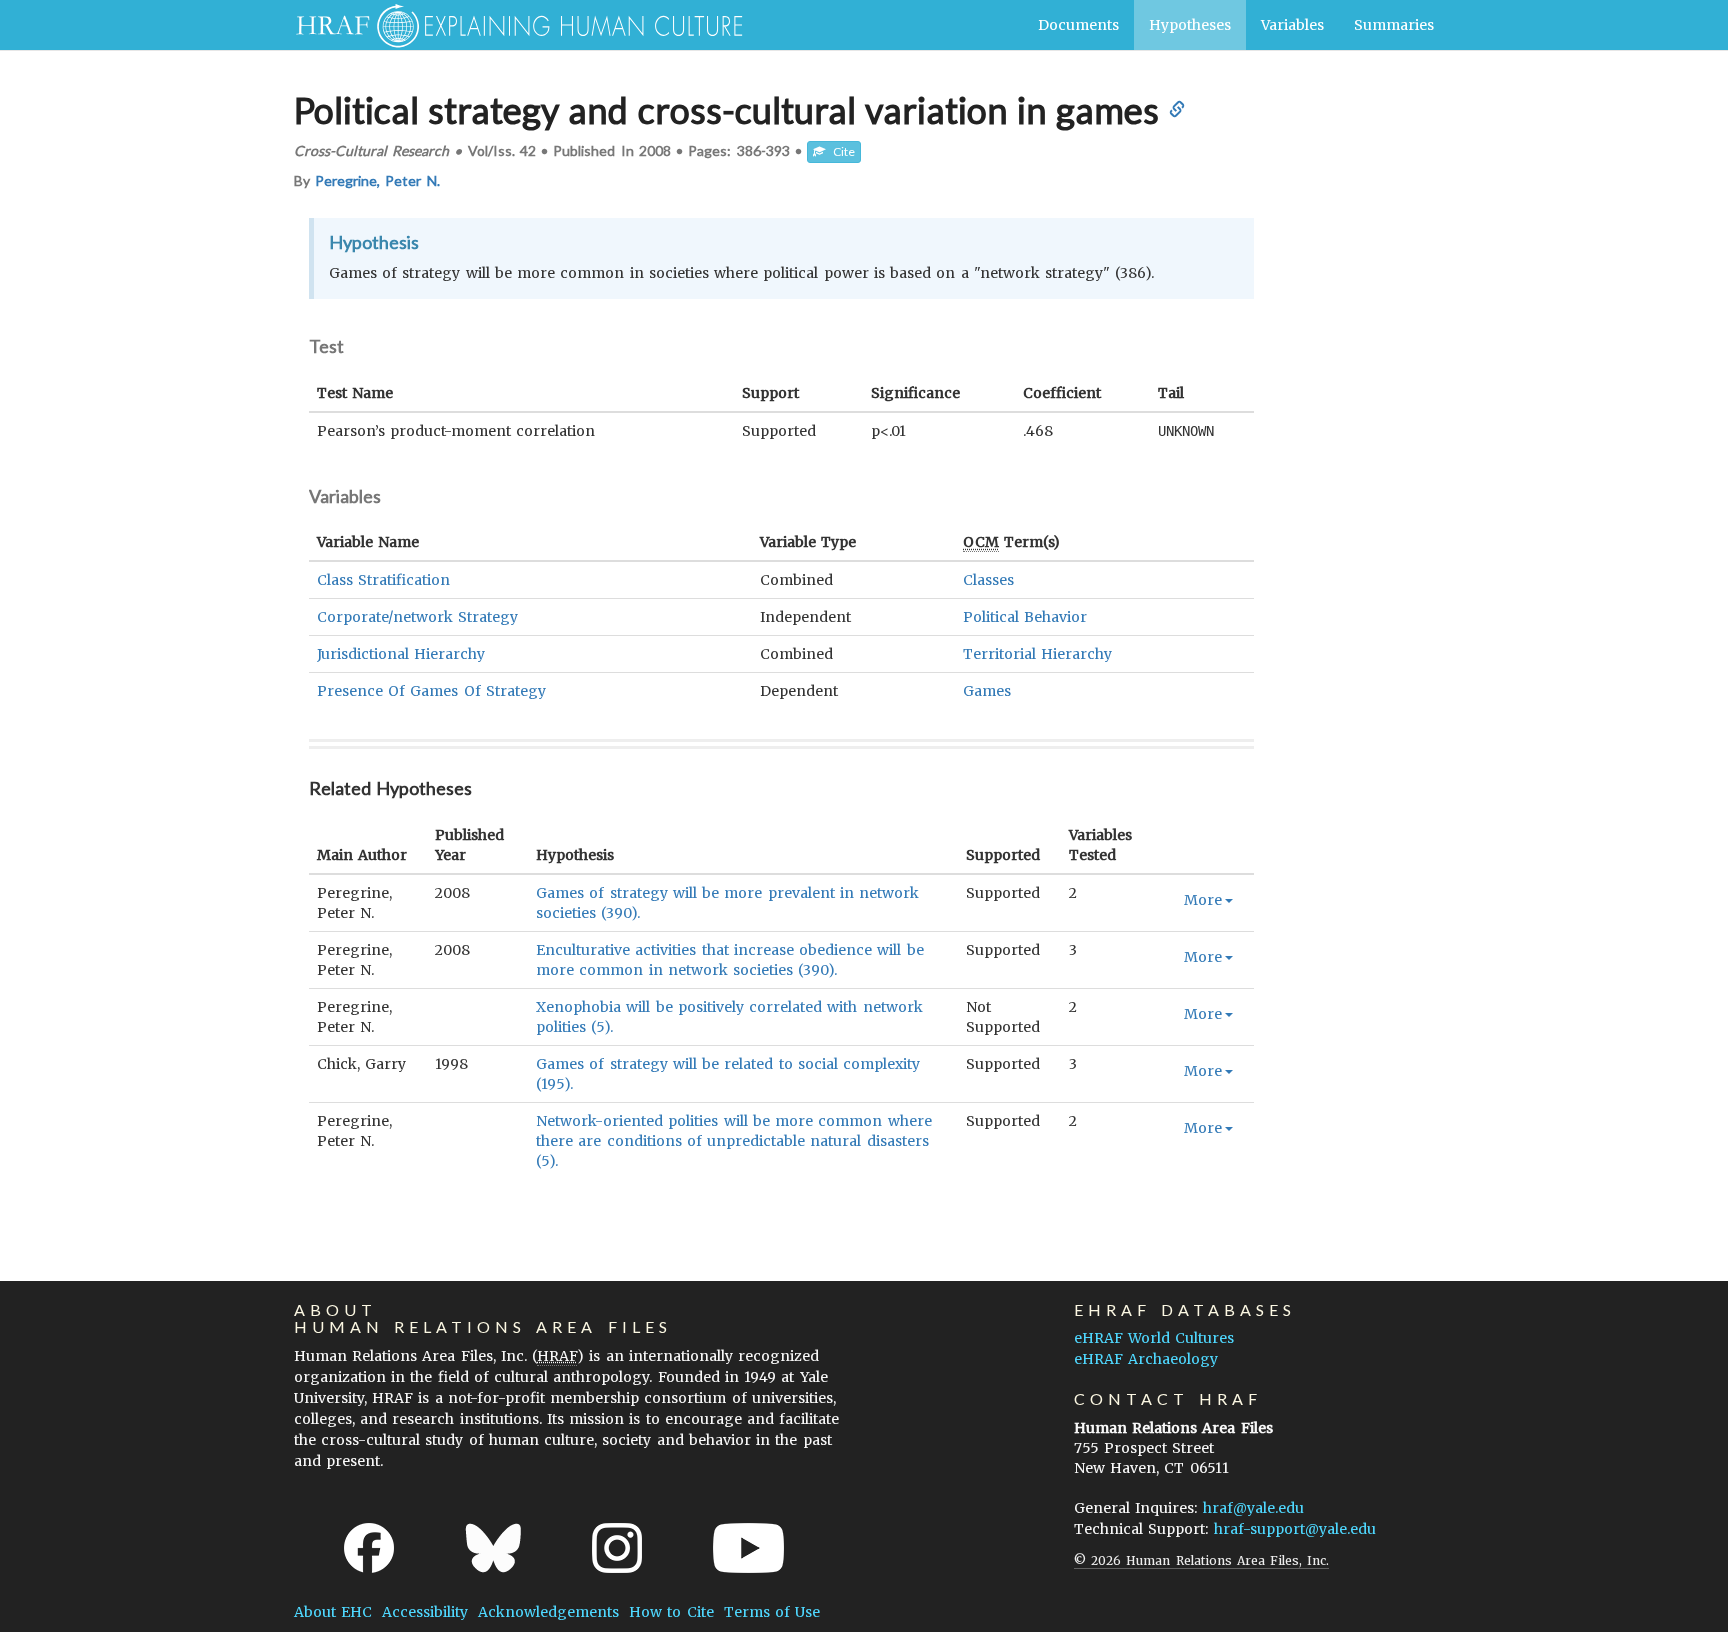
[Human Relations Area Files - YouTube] (748, 1548)
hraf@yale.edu (1253, 1508)
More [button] (1203, 900)
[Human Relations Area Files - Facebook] (369, 1548)
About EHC (333, 1612)
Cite (840, 151)
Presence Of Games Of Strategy (431, 691)
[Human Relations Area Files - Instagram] (617, 1548)
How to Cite (671, 1612)
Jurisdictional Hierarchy (401, 654)
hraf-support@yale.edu (1295, 1529)
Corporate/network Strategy (417, 617)
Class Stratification (383, 580)
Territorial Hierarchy (1037, 654)
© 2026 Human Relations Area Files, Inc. (1201, 1560)
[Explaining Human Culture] (511, 25)
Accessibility (425, 1612)
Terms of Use (772, 1612)
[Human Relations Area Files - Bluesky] (493, 1548)
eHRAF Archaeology (1146, 1359)
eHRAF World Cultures (1154, 1338)
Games (987, 691)
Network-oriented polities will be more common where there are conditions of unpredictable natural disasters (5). (733, 1141)
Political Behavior (1025, 617)
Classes (988, 580)
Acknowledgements (548, 1612)
